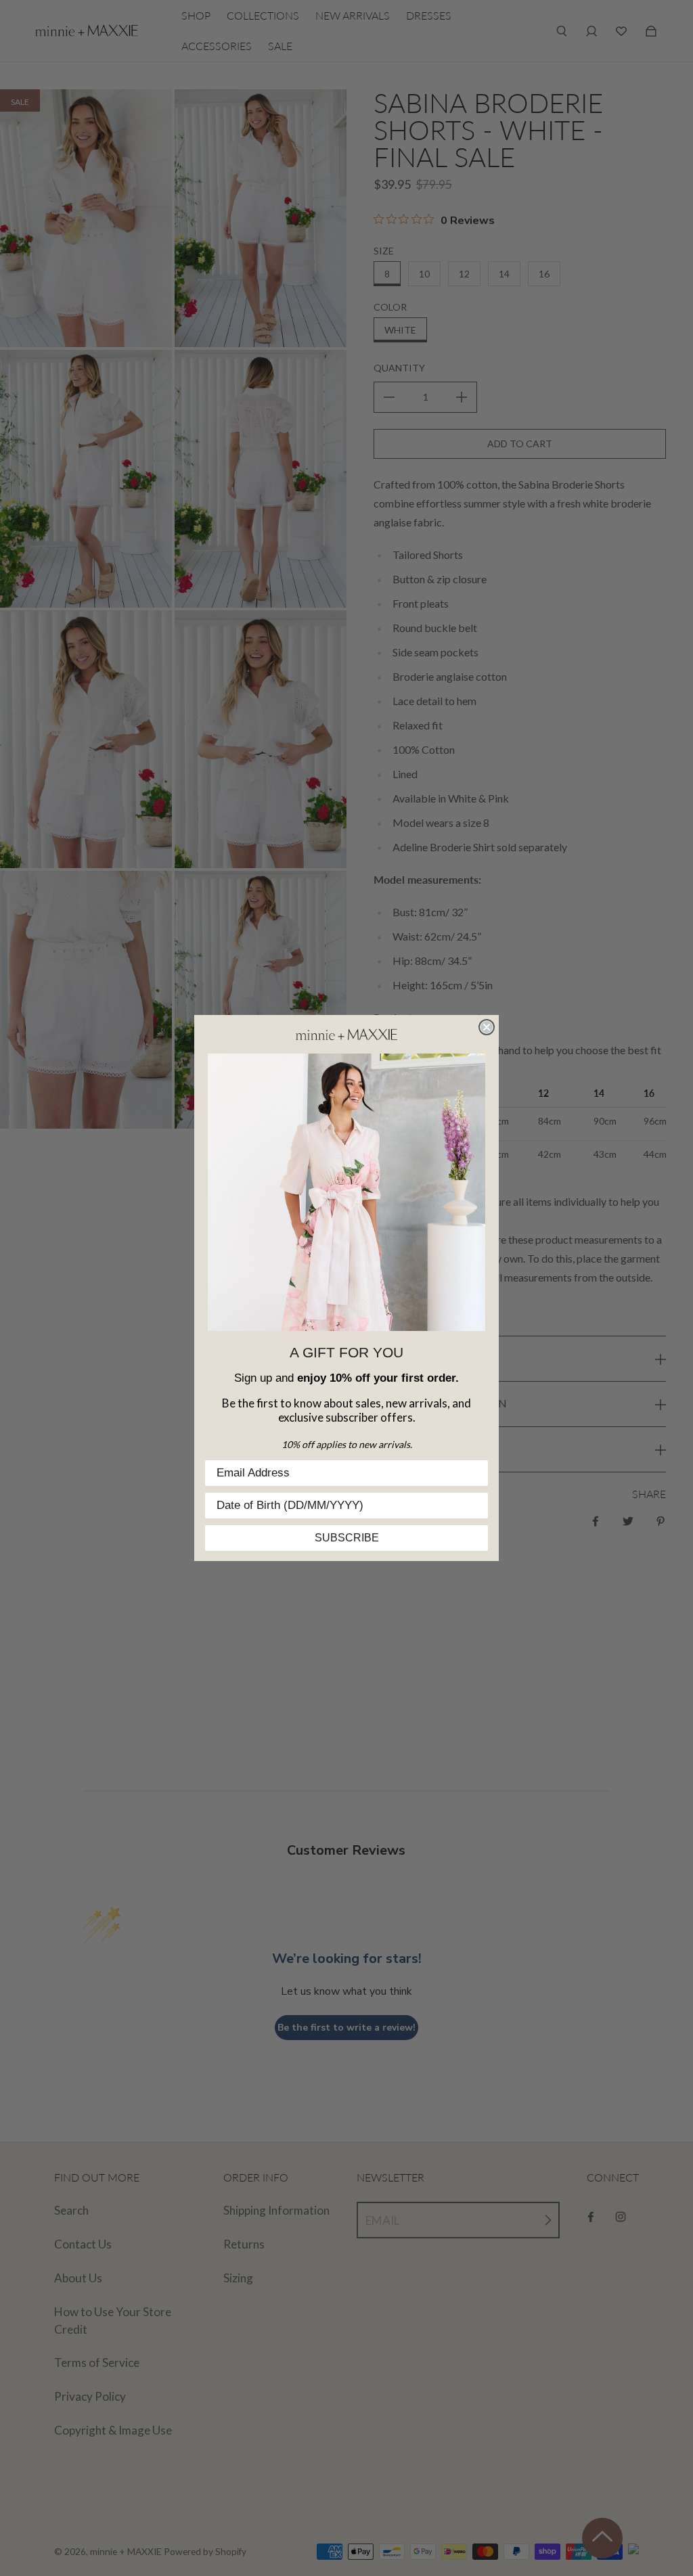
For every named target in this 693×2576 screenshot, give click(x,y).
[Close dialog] (487, 1027)
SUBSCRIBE (347, 1538)
